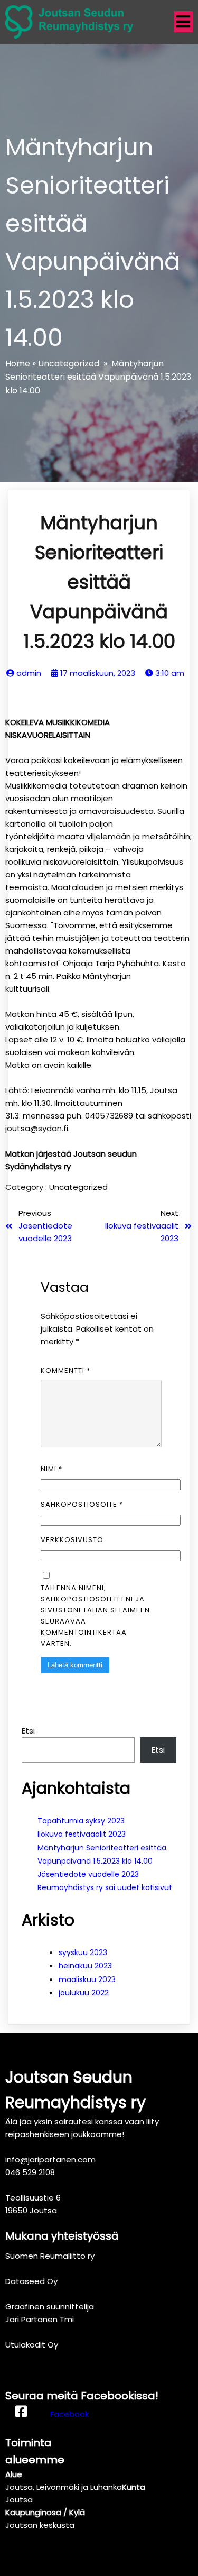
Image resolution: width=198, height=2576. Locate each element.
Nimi (51, 1469)
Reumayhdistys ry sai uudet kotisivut (105, 1887)
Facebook (69, 2414)
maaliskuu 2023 (87, 1979)
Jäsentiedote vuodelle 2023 (88, 1874)
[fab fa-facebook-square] (21, 2414)
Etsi (28, 1731)
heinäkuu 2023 (85, 1966)
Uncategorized (69, 364)
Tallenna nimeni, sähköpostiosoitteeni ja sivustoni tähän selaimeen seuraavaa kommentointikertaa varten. (95, 1616)
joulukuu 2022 (84, 1993)
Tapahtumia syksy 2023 (81, 1821)
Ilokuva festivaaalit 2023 (82, 1834)
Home (18, 364)
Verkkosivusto (72, 1540)
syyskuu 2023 (83, 1952)
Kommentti (65, 1370)
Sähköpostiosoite (82, 1504)
